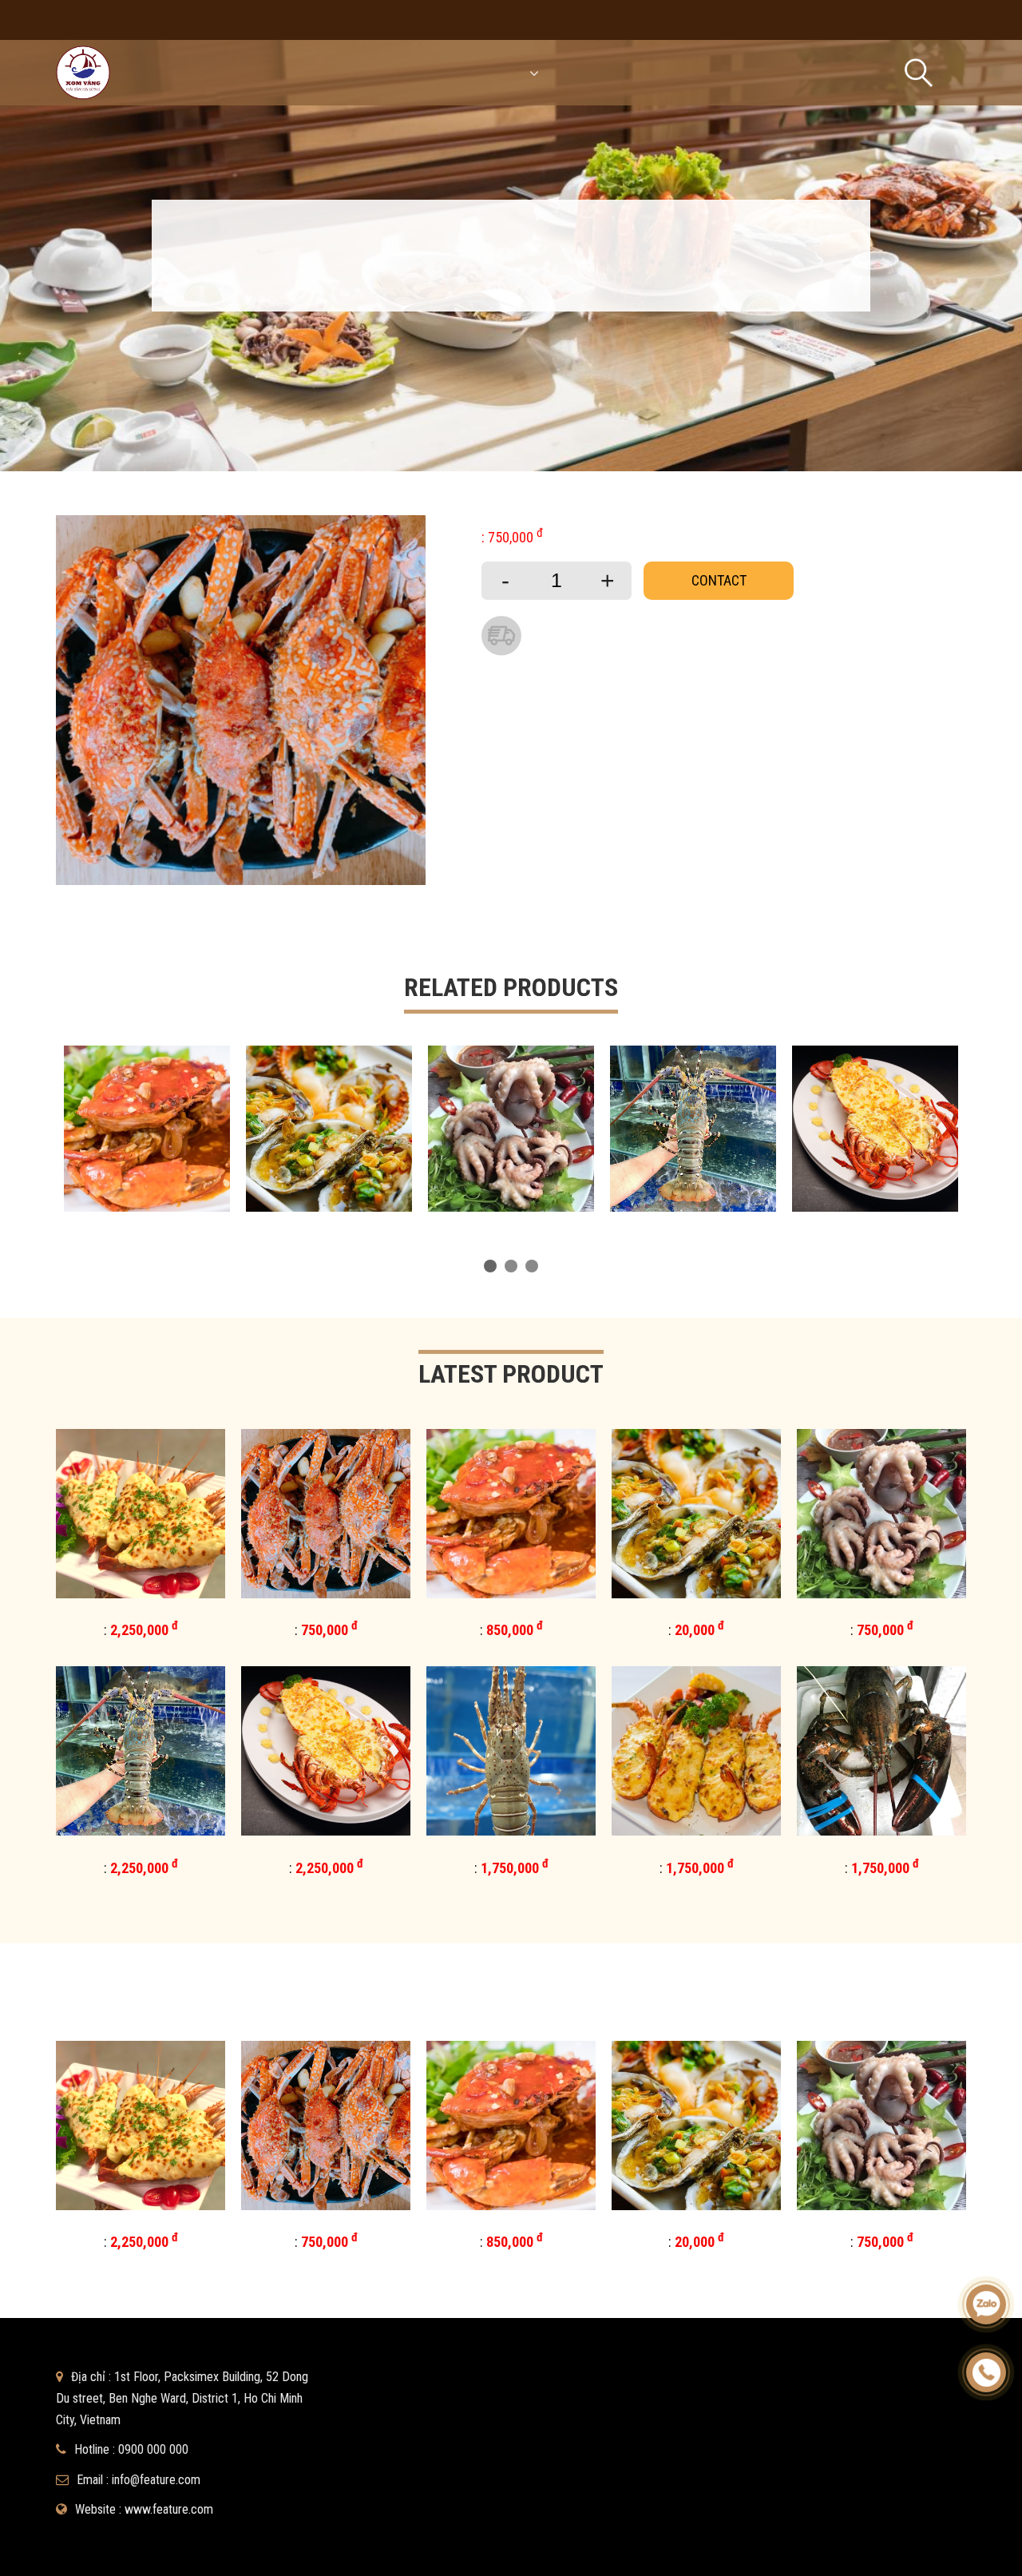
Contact (719, 580)
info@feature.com (156, 2480)
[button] (490, 1266)
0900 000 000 (153, 2449)
